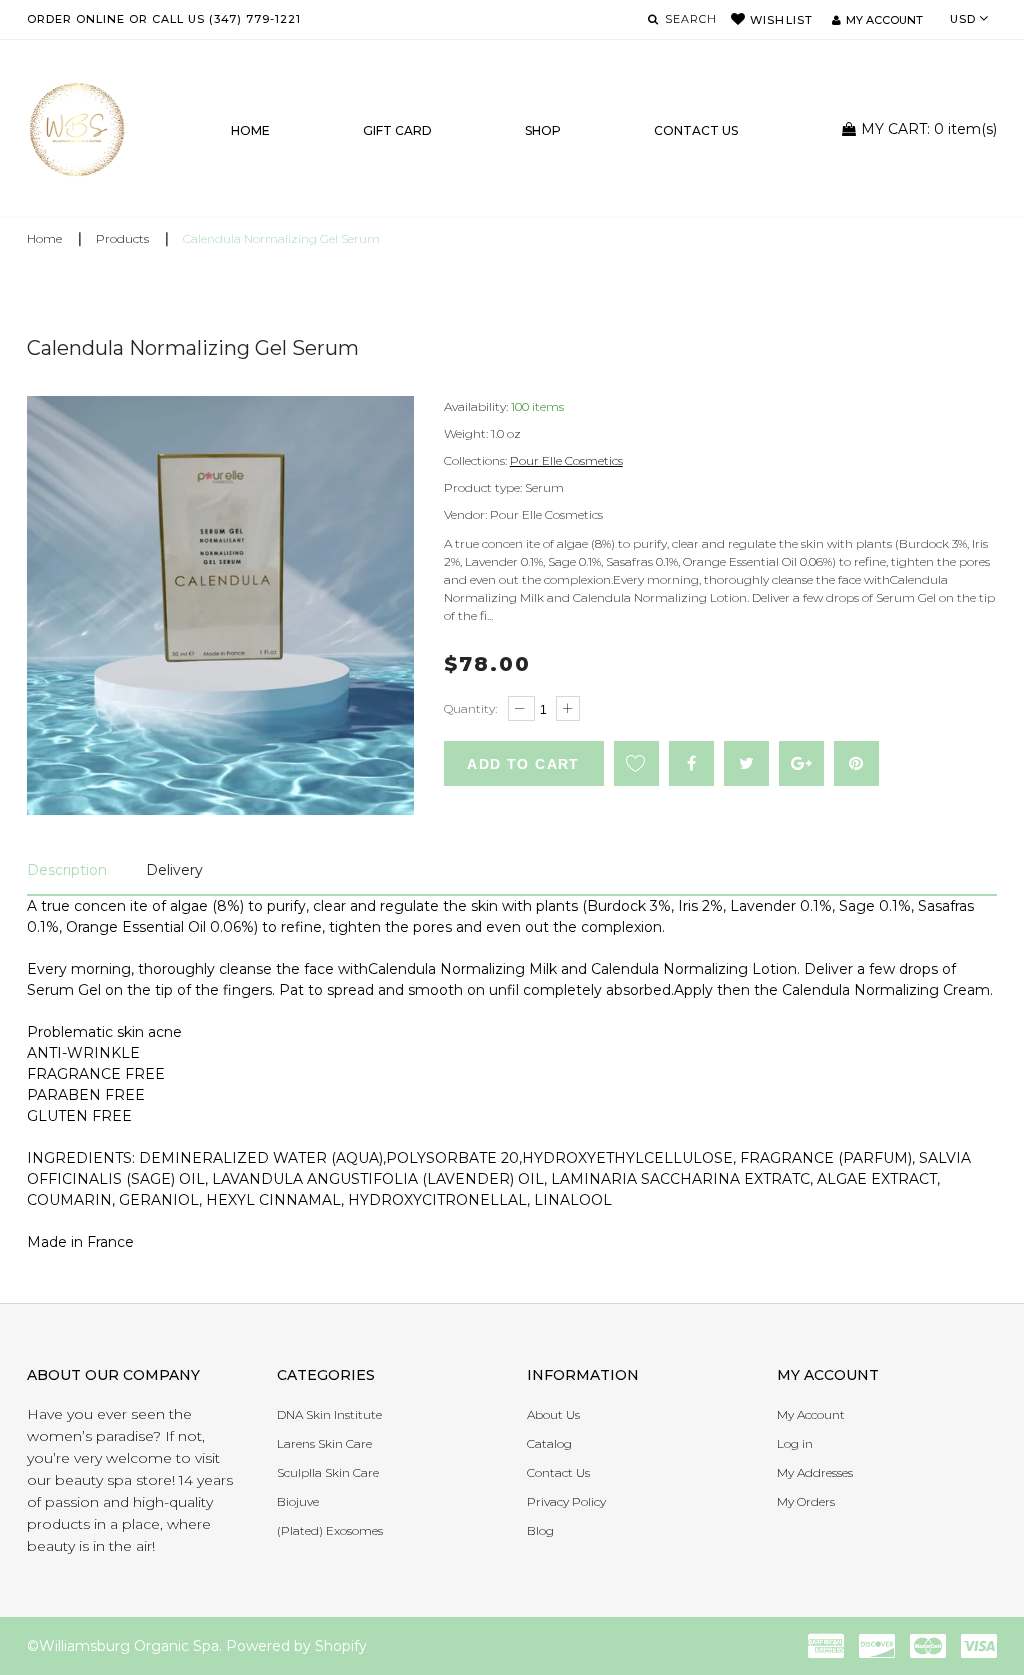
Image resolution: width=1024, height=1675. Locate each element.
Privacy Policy (566, 1501)
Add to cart (523, 764)
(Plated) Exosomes (330, 1530)
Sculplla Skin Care (328, 1472)
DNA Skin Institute (329, 1414)
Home (250, 130)
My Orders (806, 1501)
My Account (811, 1414)
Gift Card (397, 130)
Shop (543, 130)
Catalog (549, 1443)
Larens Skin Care (324, 1443)
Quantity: (470, 708)
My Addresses (815, 1472)
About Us (553, 1414)
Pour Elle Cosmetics (566, 460)
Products (122, 238)
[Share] (691, 763)
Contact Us (558, 1472)
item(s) (929, 129)
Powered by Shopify (296, 1646)
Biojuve (298, 1501)
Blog (540, 1530)
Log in (795, 1443)
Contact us (696, 130)
